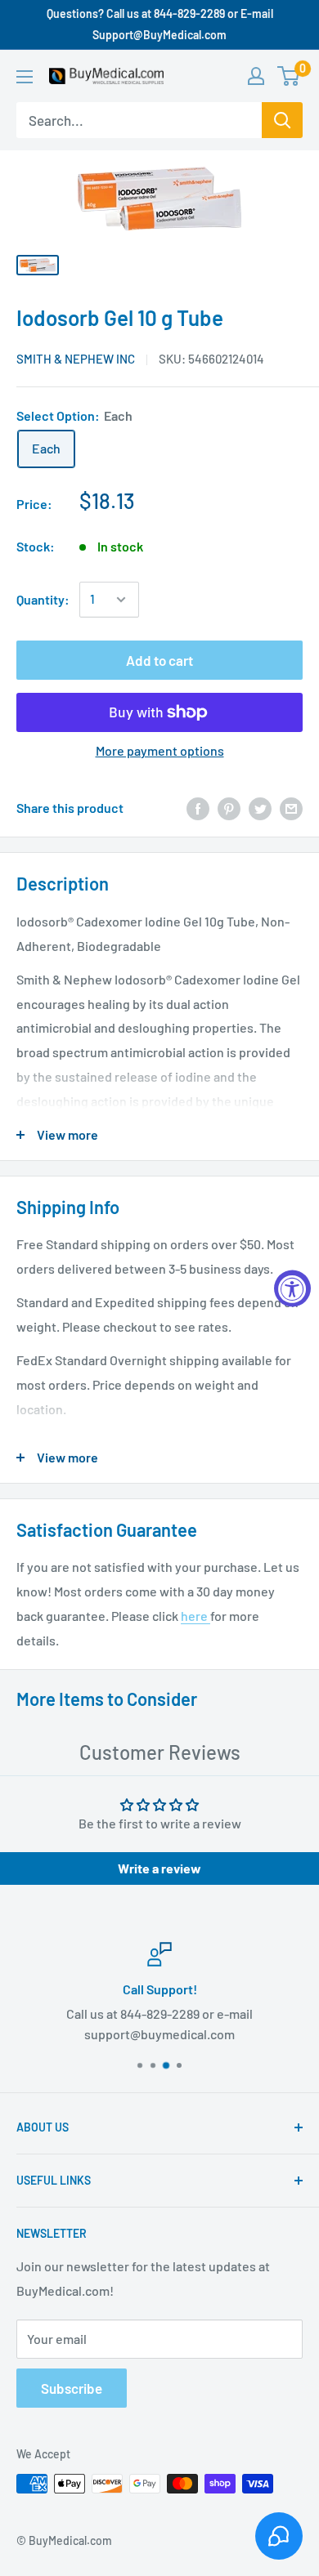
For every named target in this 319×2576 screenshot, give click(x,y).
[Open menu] (25, 77)
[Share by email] (291, 808)
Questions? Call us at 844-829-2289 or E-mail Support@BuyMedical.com (160, 24)
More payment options (160, 750)
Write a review (159, 1868)
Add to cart (159, 660)
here (195, 1616)
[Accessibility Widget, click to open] (292, 1288)
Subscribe (72, 2388)
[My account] (256, 76)
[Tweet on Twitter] (260, 808)
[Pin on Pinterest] (229, 808)
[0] (289, 76)
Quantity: (43, 599)
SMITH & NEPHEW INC (76, 359)
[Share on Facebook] (198, 808)
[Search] (282, 120)
